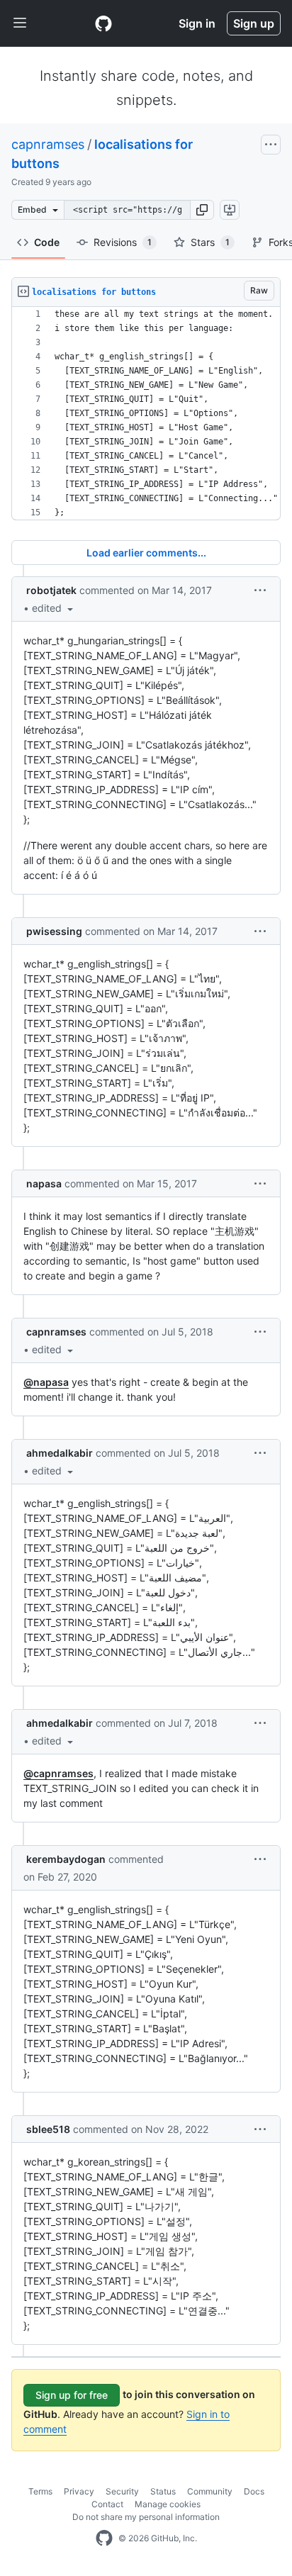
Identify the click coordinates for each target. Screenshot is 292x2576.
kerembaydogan (66, 1859)
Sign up (254, 23)
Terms (40, 2491)
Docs (254, 2491)
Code (47, 242)
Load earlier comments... (146, 553)
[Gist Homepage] (103, 23)
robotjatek (51, 590)
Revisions (123, 242)
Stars (210, 242)
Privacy (79, 2491)
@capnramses (58, 1773)
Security (122, 2491)
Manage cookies (168, 2504)
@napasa (46, 1382)
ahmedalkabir (60, 1453)
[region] (146, 414)
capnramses (48, 144)
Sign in (197, 23)
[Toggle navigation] (20, 23)
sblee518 (48, 2129)
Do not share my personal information (146, 2517)
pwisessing (54, 931)
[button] (202, 210)
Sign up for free (72, 2395)
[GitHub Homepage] (104, 2538)
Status (163, 2491)
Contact (107, 2504)
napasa (44, 1183)
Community (210, 2491)
